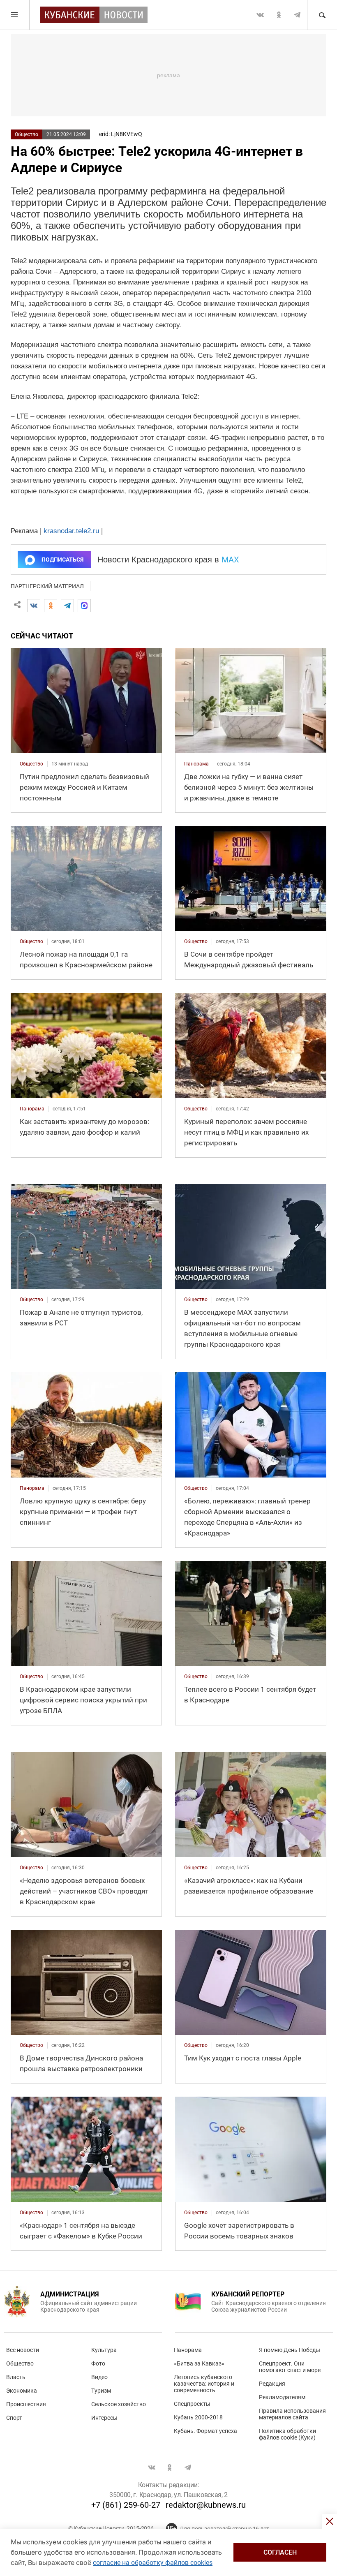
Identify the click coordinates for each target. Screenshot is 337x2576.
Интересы (104, 2418)
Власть (16, 2377)
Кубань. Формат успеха (205, 2431)
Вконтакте (260, 15)
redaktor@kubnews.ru (206, 2505)
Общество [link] (31, 764)
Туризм (101, 2391)
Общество (27, 134)
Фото (98, 2363)
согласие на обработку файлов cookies (153, 2563)
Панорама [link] (196, 764)
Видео (99, 2377)
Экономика (22, 2391)
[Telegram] (67, 606)
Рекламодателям (282, 2397)
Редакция (272, 2384)
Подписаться (62, 560)
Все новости (23, 2350)
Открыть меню (15, 15)
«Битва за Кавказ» (199, 2363)
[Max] (84, 606)
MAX (230, 560)
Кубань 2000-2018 (198, 2417)
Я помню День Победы (290, 2350)
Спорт (14, 2418)
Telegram (297, 15)
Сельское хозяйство (119, 2404)
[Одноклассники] (51, 606)
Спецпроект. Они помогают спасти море (290, 2367)
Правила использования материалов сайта (292, 2414)
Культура (104, 2350)
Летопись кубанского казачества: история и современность (204, 2384)
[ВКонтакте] (34, 606)
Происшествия (26, 2404)
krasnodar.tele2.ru (71, 531)
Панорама (188, 2350)
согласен (280, 2552)
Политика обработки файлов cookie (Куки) (287, 2434)
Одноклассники (279, 15)
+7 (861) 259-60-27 (126, 2505)
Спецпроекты (192, 2404)
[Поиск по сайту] (322, 15)
